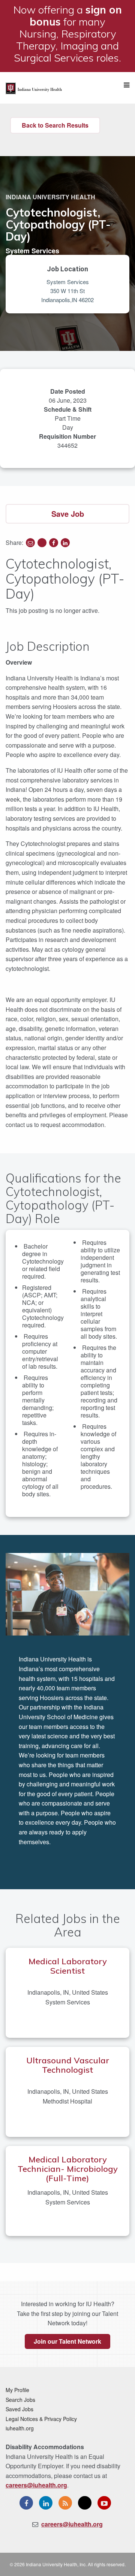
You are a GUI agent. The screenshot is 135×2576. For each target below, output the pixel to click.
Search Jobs (20, 2400)
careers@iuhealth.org (36, 2485)
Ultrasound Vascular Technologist (68, 2065)
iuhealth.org (20, 2428)
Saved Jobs (19, 2409)
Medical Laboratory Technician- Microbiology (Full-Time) (68, 2169)
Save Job (68, 514)
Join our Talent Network (67, 2341)
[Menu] (127, 85)
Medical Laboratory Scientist (68, 1966)
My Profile (17, 2390)
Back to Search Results (55, 125)
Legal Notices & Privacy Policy (41, 2419)
